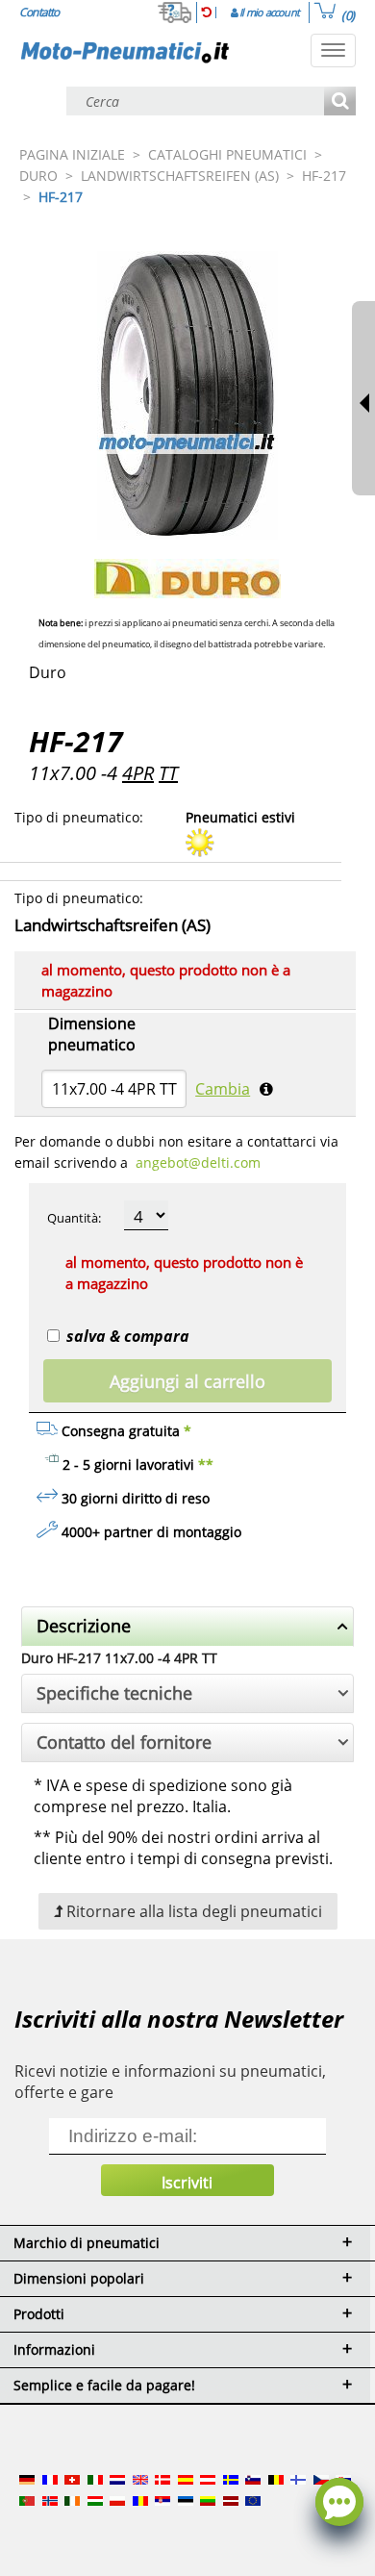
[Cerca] (340, 102)
